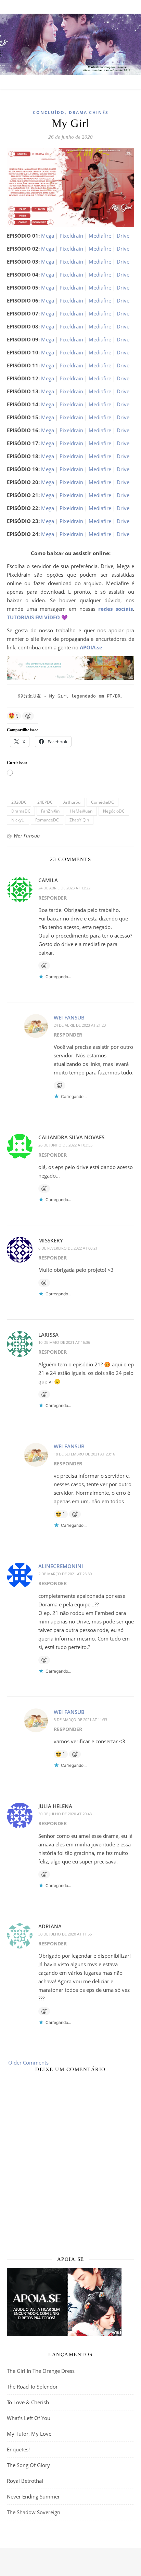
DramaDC (21, 811)
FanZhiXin (50, 811)
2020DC (19, 802)
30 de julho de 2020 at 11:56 (65, 1934)
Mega (48, 236)
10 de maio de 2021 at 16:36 (64, 1342)
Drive (123, 236)
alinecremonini (61, 1566)
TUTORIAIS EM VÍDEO (33, 617)
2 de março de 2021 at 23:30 (65, 1574)
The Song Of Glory (28, 2465)
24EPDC (45, 802)
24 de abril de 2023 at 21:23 (80, 1025)
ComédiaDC (102, 802)
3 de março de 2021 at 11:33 (80, 1720)
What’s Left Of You (29, 2418)
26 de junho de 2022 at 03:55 (65, 1145)
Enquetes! (18, 2449)
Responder (53, 898)
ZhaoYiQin (79, 820)
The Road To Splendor (32, 2387)
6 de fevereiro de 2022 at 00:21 (68, 1248)
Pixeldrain (71, 236)
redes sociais (116, 609)
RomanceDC (47, 820)
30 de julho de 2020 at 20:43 (65, 1814)
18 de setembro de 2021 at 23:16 (84, 1454)
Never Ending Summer (33, 2496)
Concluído (49, 112)
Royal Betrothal (25, 2481)
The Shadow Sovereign (34, 2512)
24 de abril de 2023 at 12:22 (64, 888)
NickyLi (18, 820)
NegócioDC (114, 811)
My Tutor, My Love (29, 2434)
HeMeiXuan (81, 811)
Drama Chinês (89, 112)
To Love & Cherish (28, 2402)
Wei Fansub (27, 836)
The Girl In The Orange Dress (41, 2371)
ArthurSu (72, 802)
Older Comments (28, 2063)
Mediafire (100, 236)
